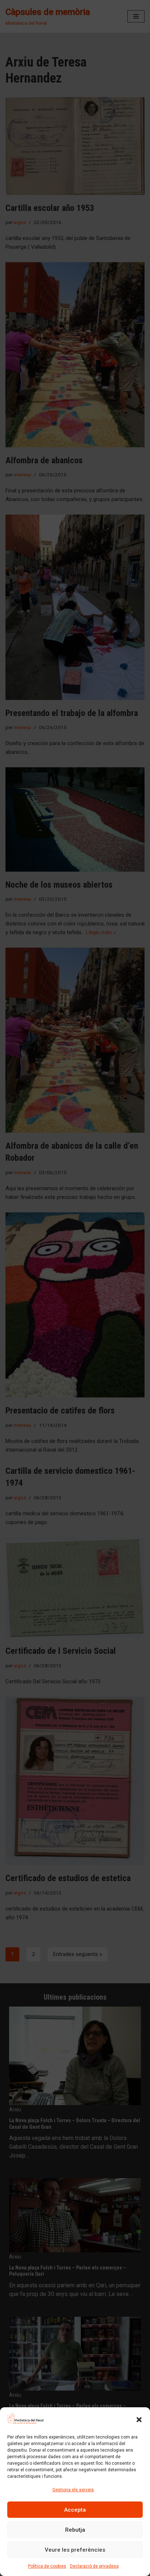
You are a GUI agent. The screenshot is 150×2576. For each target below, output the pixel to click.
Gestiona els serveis (73, 2490)
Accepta (75, 2510)
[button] (139, 2420)
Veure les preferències (75, 2550)
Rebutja (75, 2530)
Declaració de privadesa (94, 2566)
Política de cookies (47, 2566)
